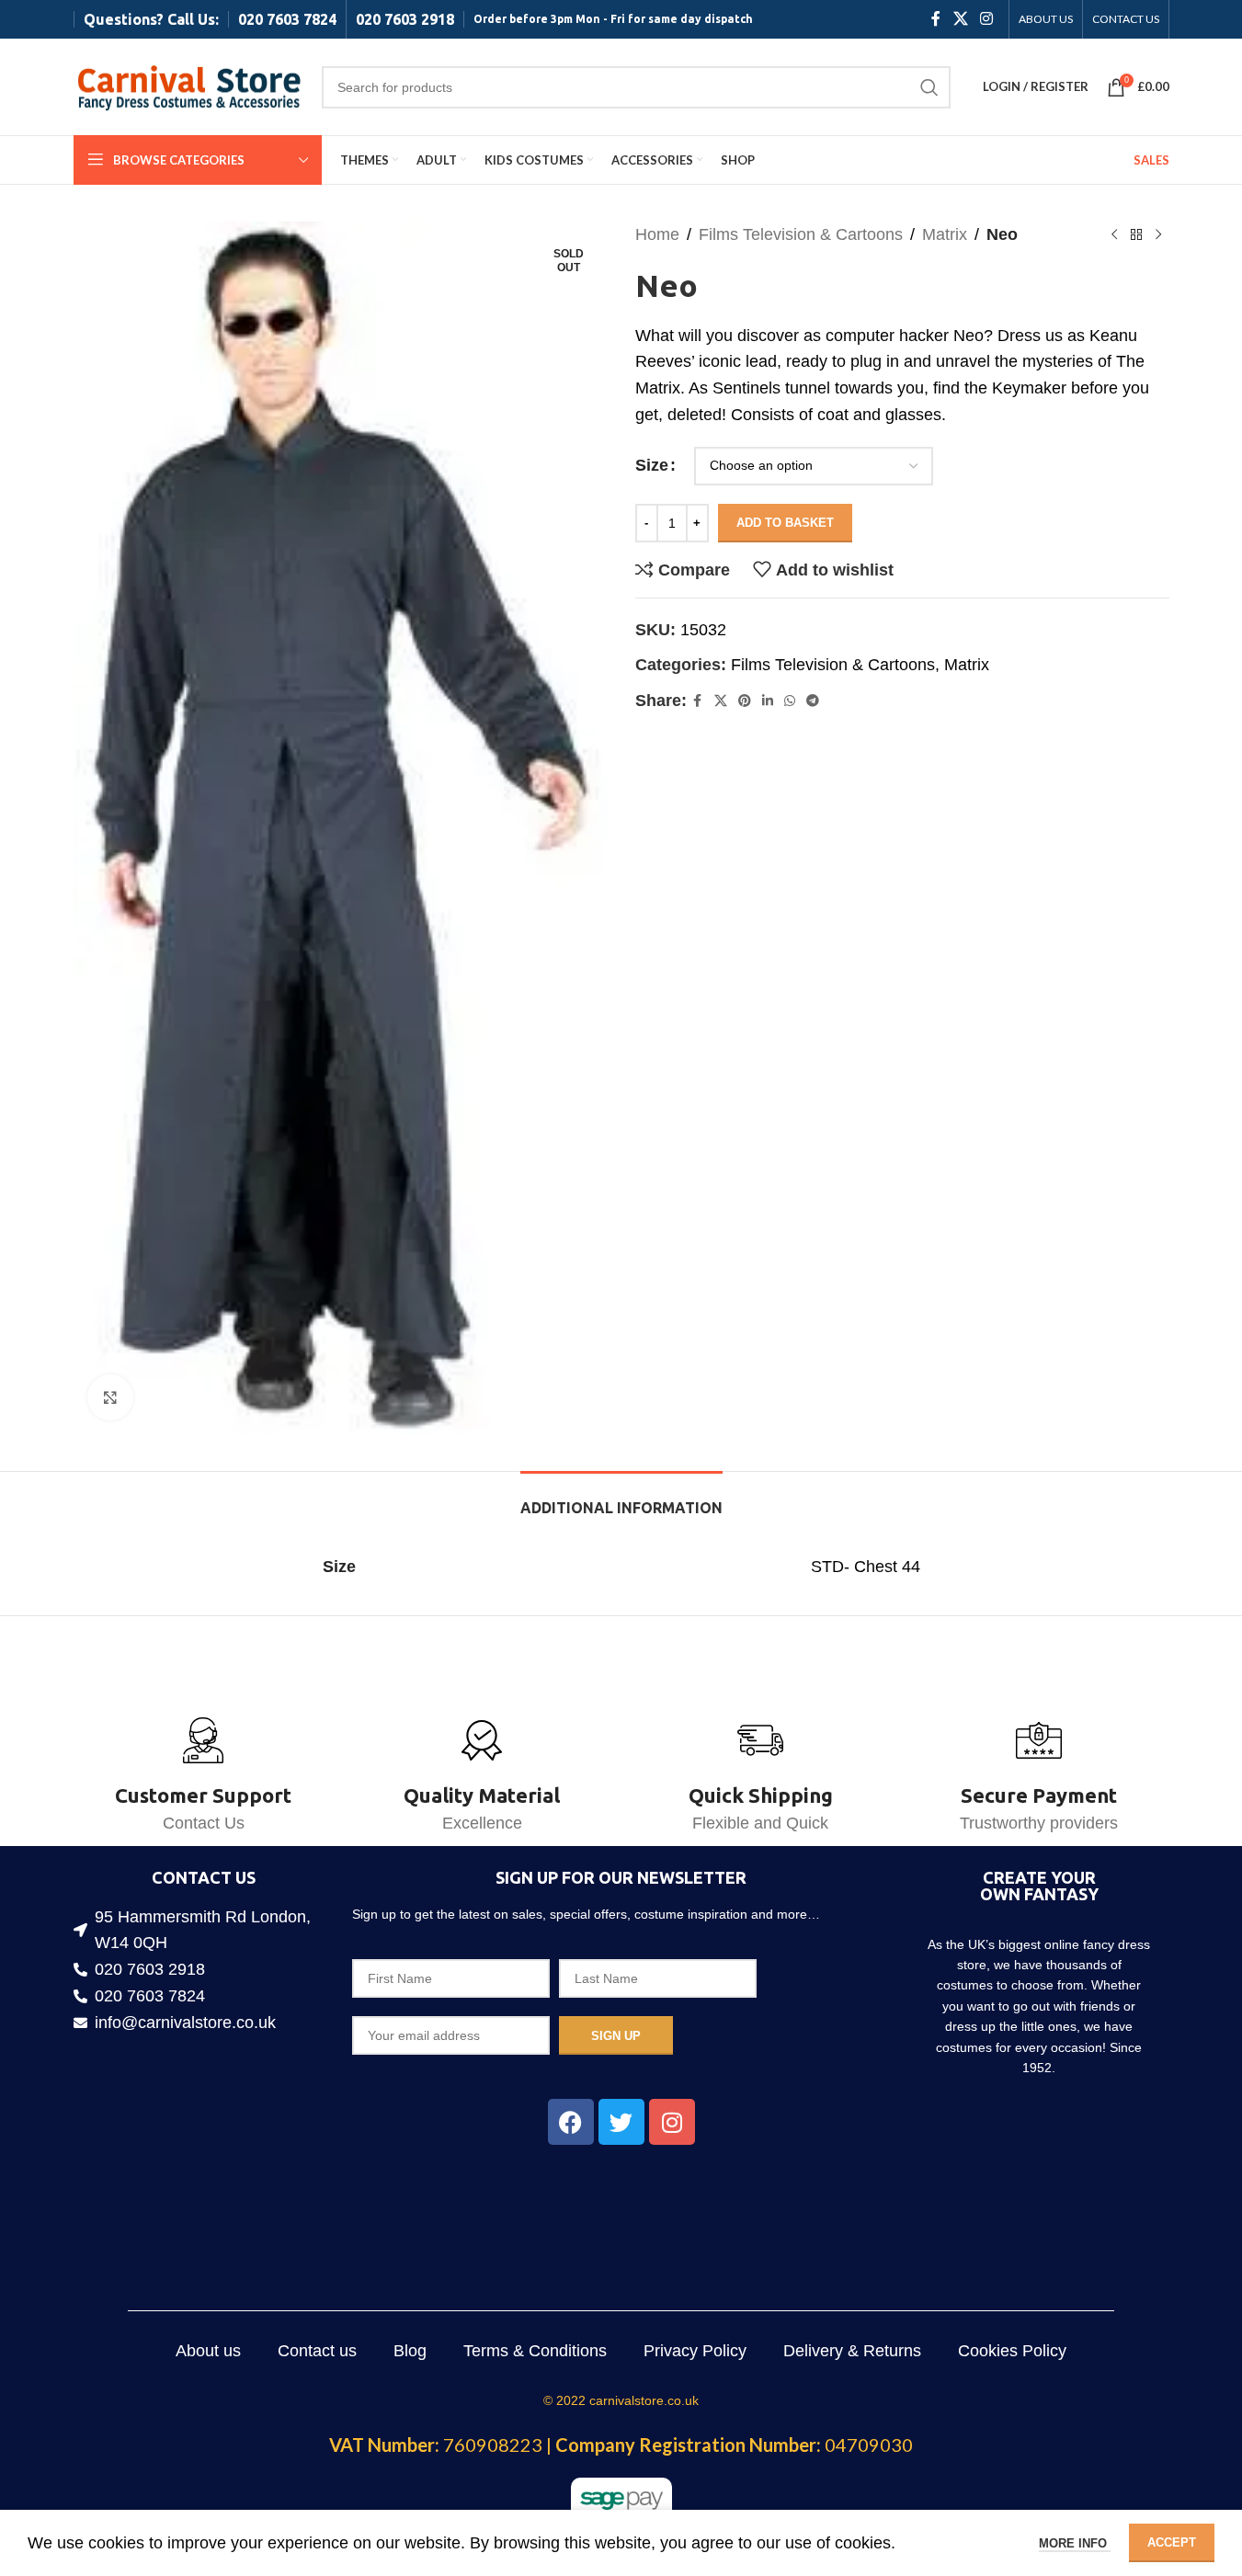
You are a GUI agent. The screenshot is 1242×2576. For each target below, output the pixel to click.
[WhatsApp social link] (790, 701)
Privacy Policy (695, 2351)
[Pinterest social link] (745, 701)
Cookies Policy (1012, 2351)
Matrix (945, 234)
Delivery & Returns (852, 2351)
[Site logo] (188, 85)
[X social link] (960, 19)
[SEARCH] (929, 87)
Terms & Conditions (535, 2351)
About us (208, 2351)
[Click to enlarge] (110, 1397)
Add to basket (785, 523)
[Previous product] (1114, 234)
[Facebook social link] (936, 19)
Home (657, 234)
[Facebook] (571, 2122)
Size (652, 465)
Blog (410, 2351)
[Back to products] (1136, 234)
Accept (1172, 2542)
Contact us (317, 2351)
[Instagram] (672, 2122)
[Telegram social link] (813, 701)
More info (1075, 2543)
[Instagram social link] (986, 19)
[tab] (621, 1499)
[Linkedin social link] (768, 701)
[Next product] (1158, 234)
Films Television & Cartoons (801, 234)
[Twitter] (621, 2122)
